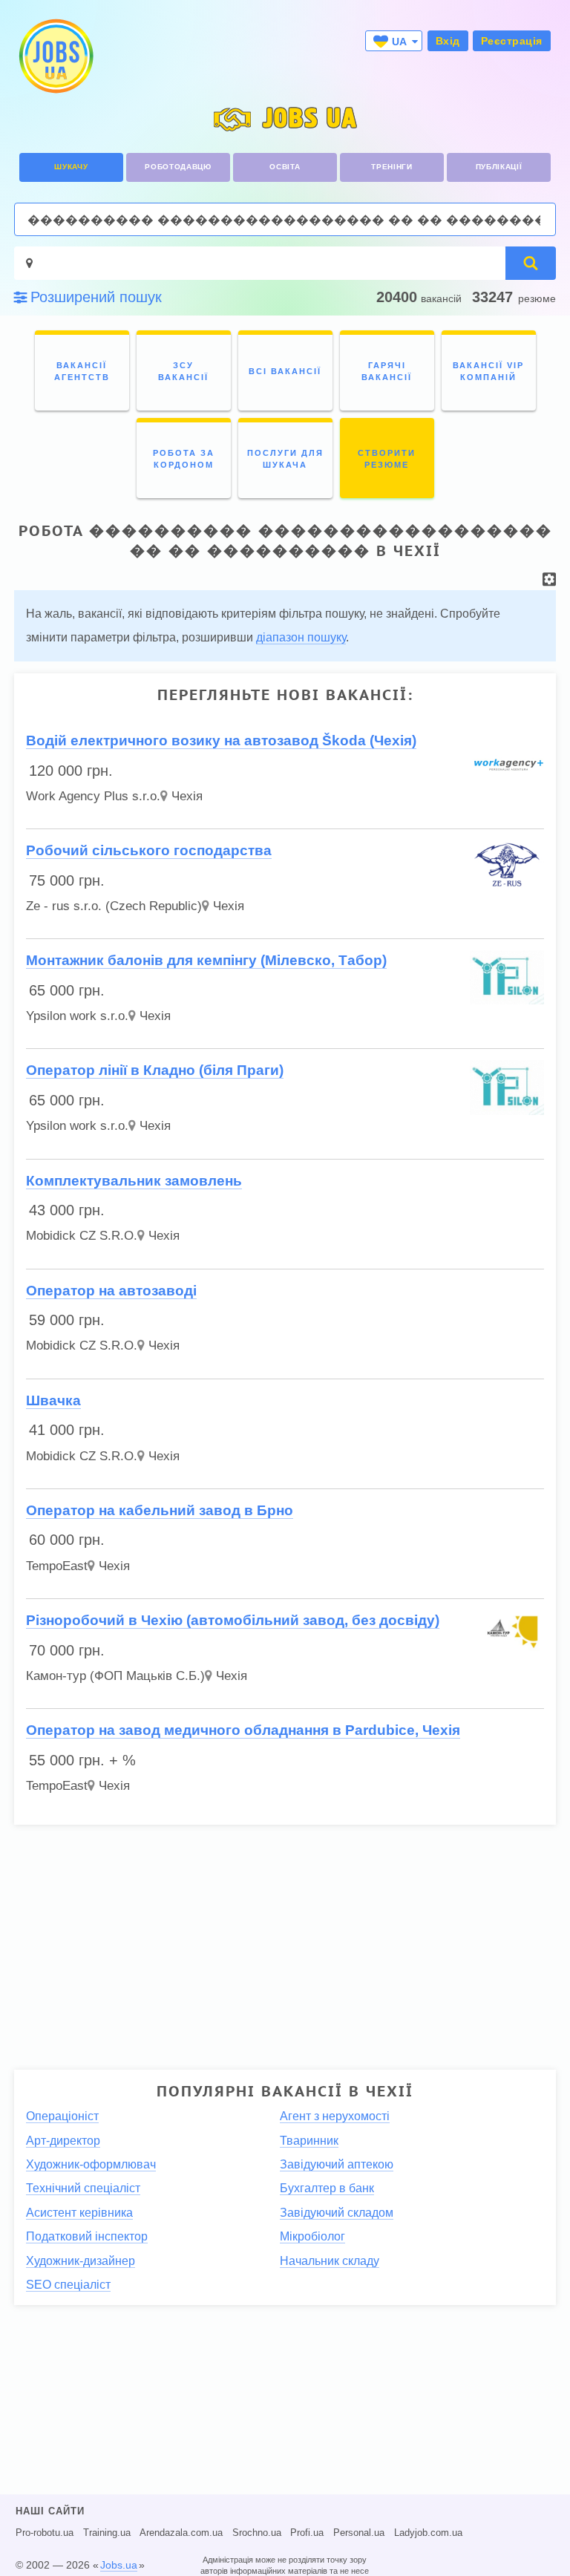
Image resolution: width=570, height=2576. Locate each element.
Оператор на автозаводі (111, 1291)
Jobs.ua (119, 2565)
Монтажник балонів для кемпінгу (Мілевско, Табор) (206, 960)
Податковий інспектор (87, 2236)
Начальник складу (330, 2261)
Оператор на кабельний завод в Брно (160, 1510)
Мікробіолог (312, 2236)
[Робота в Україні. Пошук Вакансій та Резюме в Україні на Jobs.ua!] (55, 56)
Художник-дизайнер (81, 2261)
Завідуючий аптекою (337, 2164)
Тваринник (309, 2141)
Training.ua (107, 2533)
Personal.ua (359, 2533)
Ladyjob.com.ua (428, 2533)
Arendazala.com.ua (181, 2533)
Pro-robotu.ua (45, 2533)
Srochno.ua (257, 2533)
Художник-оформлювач (91, 2164)
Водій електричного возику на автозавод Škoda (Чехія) (221, 741)
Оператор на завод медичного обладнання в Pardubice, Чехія (243, 1730)
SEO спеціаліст (68, 2285)
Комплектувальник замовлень (134, 1181)
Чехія (187, 796)
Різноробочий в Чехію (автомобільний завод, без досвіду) (233, 1620)
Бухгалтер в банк (327, 2188)
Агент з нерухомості (335, 2116)
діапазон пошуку (301, 637)
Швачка (53, 1400)
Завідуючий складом (337, 2213)
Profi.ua (307, 2533)
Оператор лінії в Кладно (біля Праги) (155, 1070)
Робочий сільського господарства (149, 850)
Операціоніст (62, 2116)
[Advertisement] (285, 1941)
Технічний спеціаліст (83, 2188)
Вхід (448, 41)
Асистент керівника (79, 2213)
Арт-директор (63, 2141)
